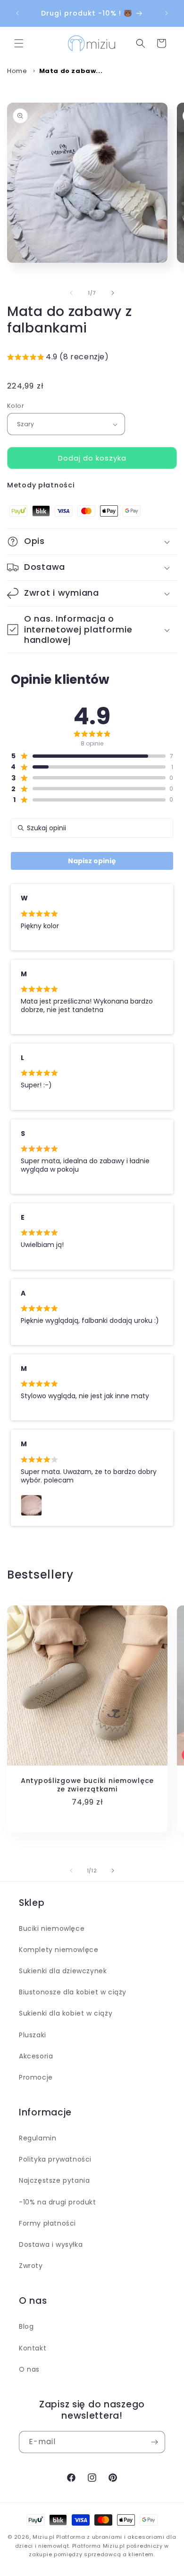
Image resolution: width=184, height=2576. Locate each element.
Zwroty (31, 2266)
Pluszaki (33, 2035)
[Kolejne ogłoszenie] (167, 13)
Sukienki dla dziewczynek (63, 1971)
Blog (26, 2326)
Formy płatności (47, 2223)
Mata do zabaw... (71, 71)
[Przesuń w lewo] (71, 293)
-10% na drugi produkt (58, 2202)
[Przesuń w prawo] (113, 293)
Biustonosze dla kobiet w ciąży (73, 1992)
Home (17, 71)
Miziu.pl (44, 2537)
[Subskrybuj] (154, 2442)
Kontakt (33, 2348)
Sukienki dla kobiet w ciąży (66, 2013)
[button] (19, 43)
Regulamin (38, 2138)
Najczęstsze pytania (54, 2180)
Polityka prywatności (55, 2159)
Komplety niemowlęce (59, 1950)
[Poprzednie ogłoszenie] (17, 13)
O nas (29, 2369)
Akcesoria (36, 2056)
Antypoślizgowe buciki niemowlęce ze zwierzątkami (87, 1785)
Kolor (16, 406)
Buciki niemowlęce (52, 1928)
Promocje (36, 2077)
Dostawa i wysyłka (51, 2244)
